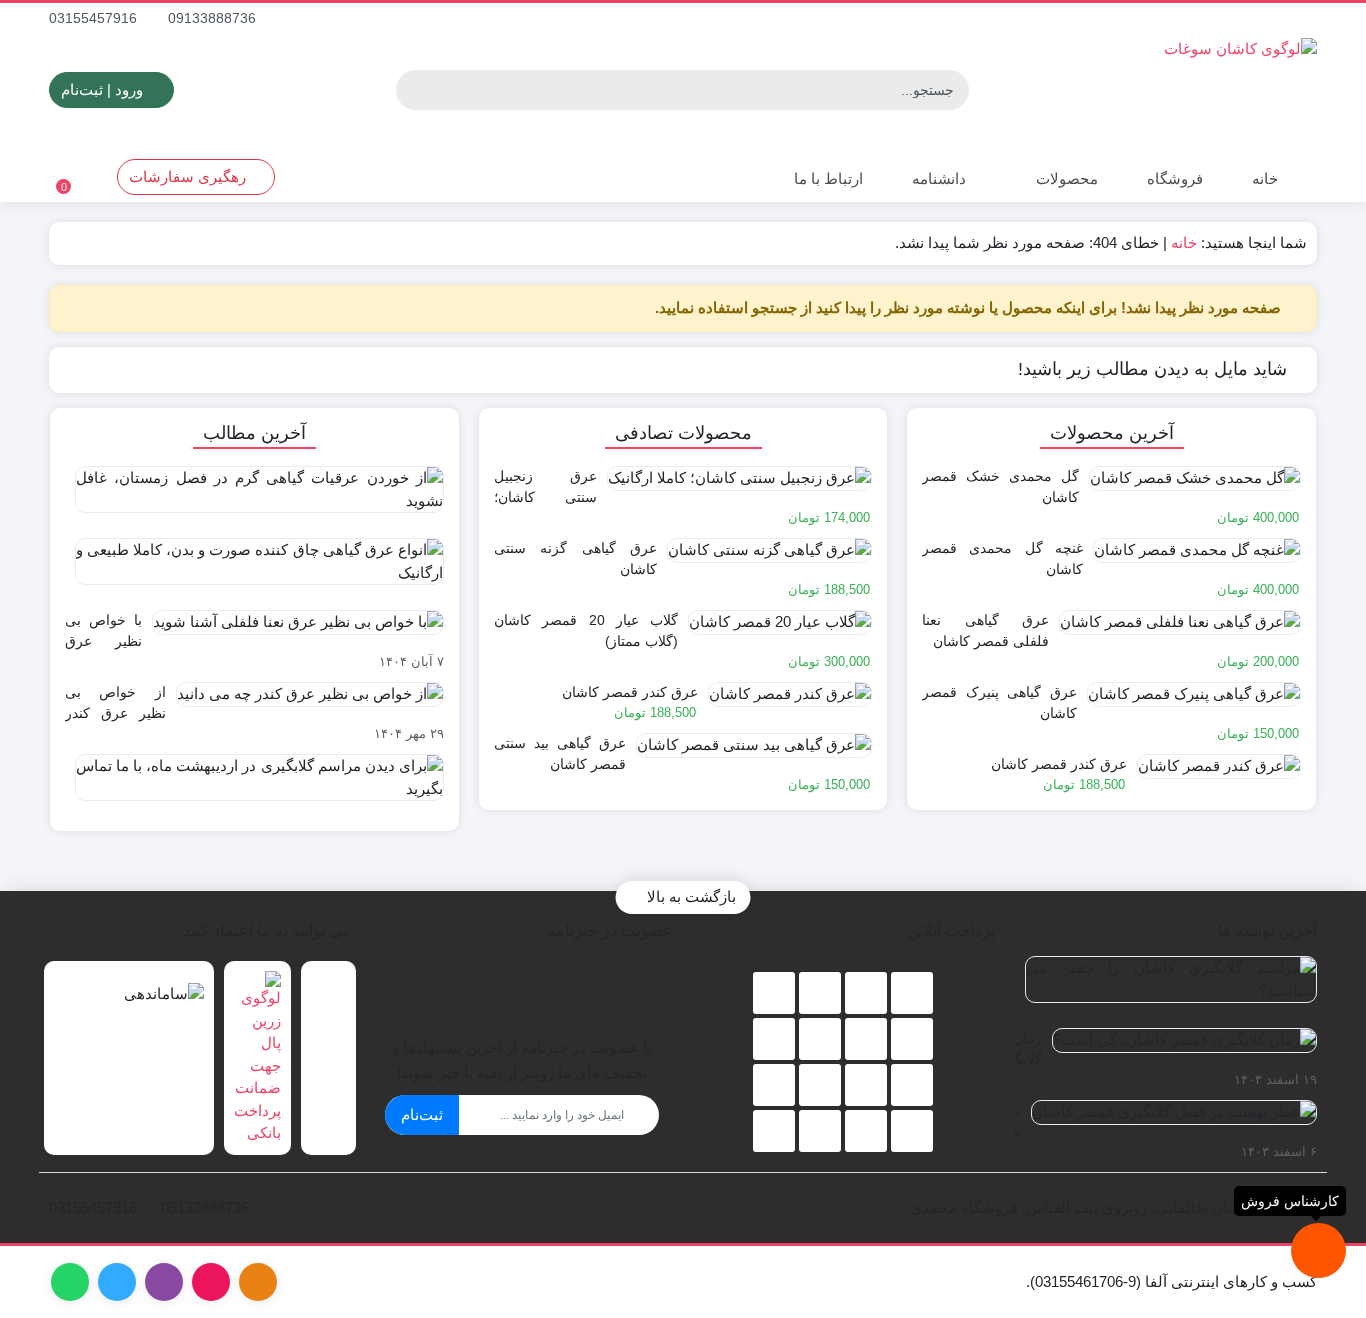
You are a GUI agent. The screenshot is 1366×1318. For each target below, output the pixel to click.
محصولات (1065, 178)
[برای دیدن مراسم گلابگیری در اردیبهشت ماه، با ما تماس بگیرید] (254, 785)
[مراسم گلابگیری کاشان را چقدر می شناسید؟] (1166, 987)
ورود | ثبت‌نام (104, 89)
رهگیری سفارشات (189, 176)
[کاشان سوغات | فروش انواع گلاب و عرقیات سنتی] (1076, 90)
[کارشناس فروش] (1318, 1250)
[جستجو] (414, 90)
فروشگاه (1175, 178)
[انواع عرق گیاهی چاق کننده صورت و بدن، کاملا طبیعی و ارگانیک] (254, 569)
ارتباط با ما (826, 178)
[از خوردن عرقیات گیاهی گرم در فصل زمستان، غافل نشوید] (254, 497)
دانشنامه (939, 178)
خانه (1265, 178)
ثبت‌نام (422, 1114)
